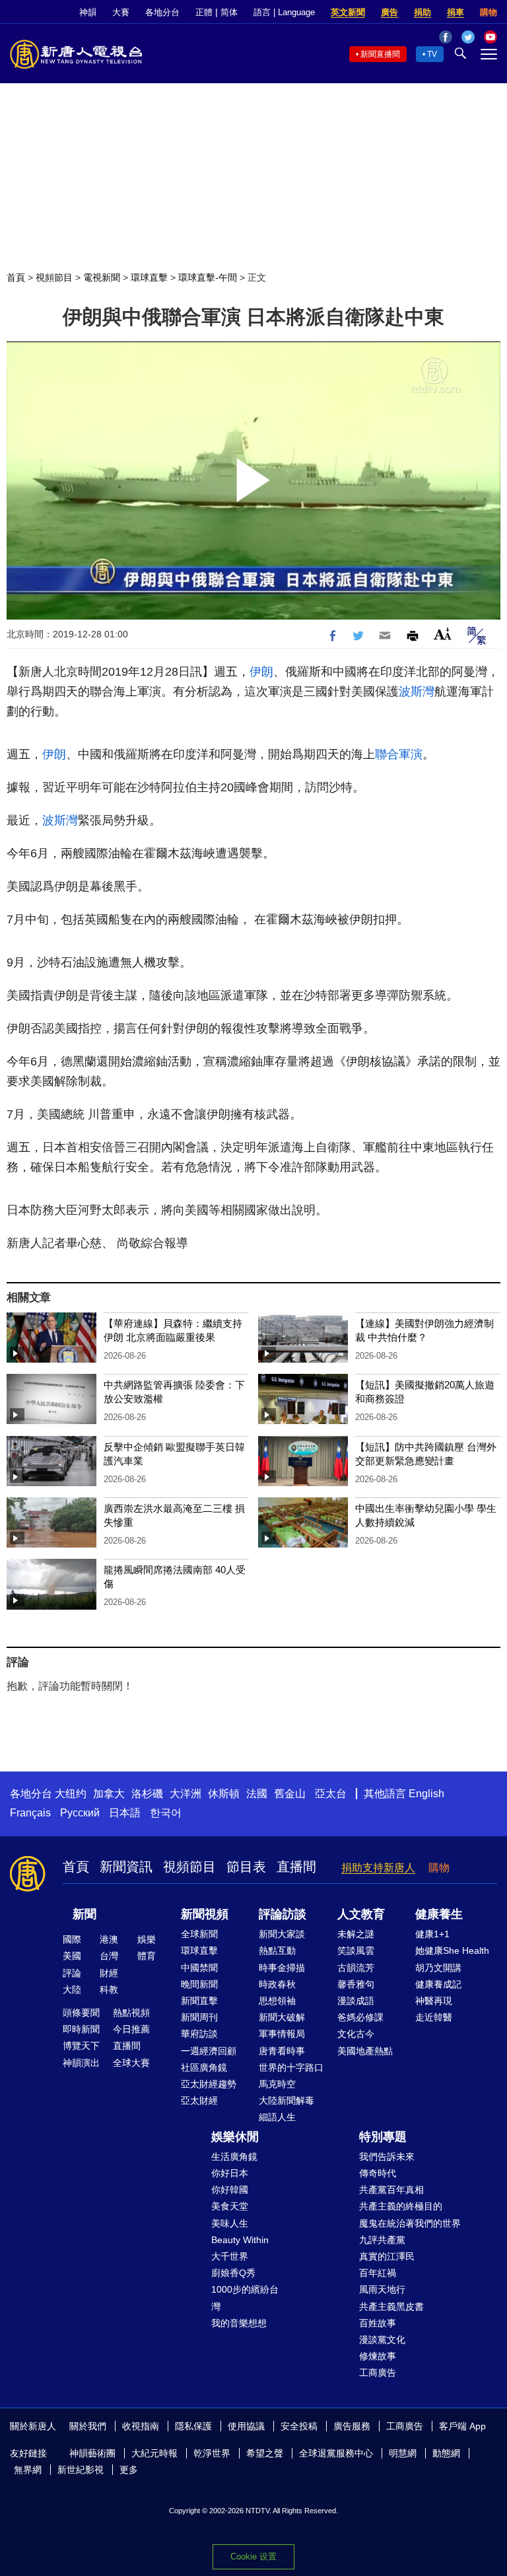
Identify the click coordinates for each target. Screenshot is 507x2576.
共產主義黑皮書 (391, 2307)
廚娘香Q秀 (233, 2273)
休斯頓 (224, 1794)
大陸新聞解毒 (287, 2100)
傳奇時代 (378, 2173)
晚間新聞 (199, 1984)
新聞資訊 (126, 1867)
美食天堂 (230, 2206)
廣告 (389, 12)
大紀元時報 (154, 2453)
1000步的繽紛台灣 (245, 2298)
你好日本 (230, 2173)
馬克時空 (277, 2084)
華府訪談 (199, 2034)
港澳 (109, 1939)
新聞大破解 (282, 2017)
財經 (109, 1973)
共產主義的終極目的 (401, 2206)
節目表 (246, 1867)
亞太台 (331, 1794)
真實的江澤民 (387, 2256)
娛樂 (147, 1939)
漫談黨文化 (382, 2340)
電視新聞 (102, 277)
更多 (129, 2470)
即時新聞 (81, 2029)
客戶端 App (462, 2426)
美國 (72, 1956)
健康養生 (439, 1914)
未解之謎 (356, 1934)
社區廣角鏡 (204, 2067)
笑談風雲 (356, 1950)
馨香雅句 (356, 1984)
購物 (489, 12)
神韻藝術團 (92, 2453)
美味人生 (230, 2223)
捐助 (422, 12)
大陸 (72, 1989)
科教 (109, 1989)
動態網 (446, 2453)
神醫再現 (434, 2001)
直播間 (296, 1867)
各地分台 (162, 12)
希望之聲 (265, 2453)
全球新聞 (199, 1934)
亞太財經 (199, 2100)
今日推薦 (131, 2029)
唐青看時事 (282, 2051)
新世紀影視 (81, 2470)
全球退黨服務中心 (336, 2453)
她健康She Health (452, 1950)
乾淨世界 (212, 2453)
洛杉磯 (147, 1794)
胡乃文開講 (438, 1968)
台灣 (109, 1956)
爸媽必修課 (360, 2017)
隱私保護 (193, 2426)
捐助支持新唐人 (378, 1868)
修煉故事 (378, 2356)
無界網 (28, 2470)
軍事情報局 (282, 2034)
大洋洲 (186, 1794)
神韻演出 (81, 2063)
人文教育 (361, 1914)
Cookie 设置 (253, 2557)
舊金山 (290, 1794)
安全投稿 (299, 2426)
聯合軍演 (399, 754)
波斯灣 (417, 692)
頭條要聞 (81, 2013)
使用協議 (246, 2426)
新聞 (84, 1914)
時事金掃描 (282, 1968)
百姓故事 (378, 2323)
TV (432, 54)
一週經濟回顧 (209, 2051)
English (426, 1794)
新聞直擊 (199, 2001)
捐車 (456, 12)
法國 (257, 1794)
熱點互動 (277, 1950)
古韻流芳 (356, 1968)
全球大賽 (131, 2063)
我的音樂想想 (239, 2323)
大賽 (121, 12)
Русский (80, 1813)
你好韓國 (230, 2190)
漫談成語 (356, 2001)
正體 (204, 12)
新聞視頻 (205, 1914)
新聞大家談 (282, 1934)
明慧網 (403, 2453)
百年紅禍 (378, 2273)
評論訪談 (283, 1914)
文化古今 (356, 2034)
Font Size (443, 634)
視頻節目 (54, 277)
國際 (72, 1939)
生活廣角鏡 (234, 2157)
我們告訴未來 (387, 2157)
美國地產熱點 (365, 2051)
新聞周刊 (199, 2017)
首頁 (16, 277)
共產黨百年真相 (391, 2190)
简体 (229, 12)
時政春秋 (277, 1984)
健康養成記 (438, 1984)
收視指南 (141, 2426)
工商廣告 (378, 2373)
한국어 (166, 1813)
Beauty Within (240, 2240)
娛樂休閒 (235, 2137)
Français (30, 1813)
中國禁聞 (199, 1968)
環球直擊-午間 (208, 277)
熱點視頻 (131, 2013)
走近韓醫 (434, 2017)
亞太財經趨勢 (209, 2084)
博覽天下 (81, 2046)
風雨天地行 (382, 2289)
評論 (72, 1973)
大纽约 (71, 1794)
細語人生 (277, 2117)
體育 (147, 1956)
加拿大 (109, 1794)
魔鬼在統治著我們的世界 (410, 2223)
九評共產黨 (382, 2240)
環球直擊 (149, 277)
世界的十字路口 (291, 2067)
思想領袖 (277, 2001)
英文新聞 (348, 12)
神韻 (88, 12)
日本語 (125, 1813)
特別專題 (383, 2137)
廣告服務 (352, 2426)
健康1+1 (432, 1934)
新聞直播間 (380, 54)
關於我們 (88, 2426)
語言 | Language (284, 12)
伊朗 (261, 672)
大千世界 (230, 2256)
